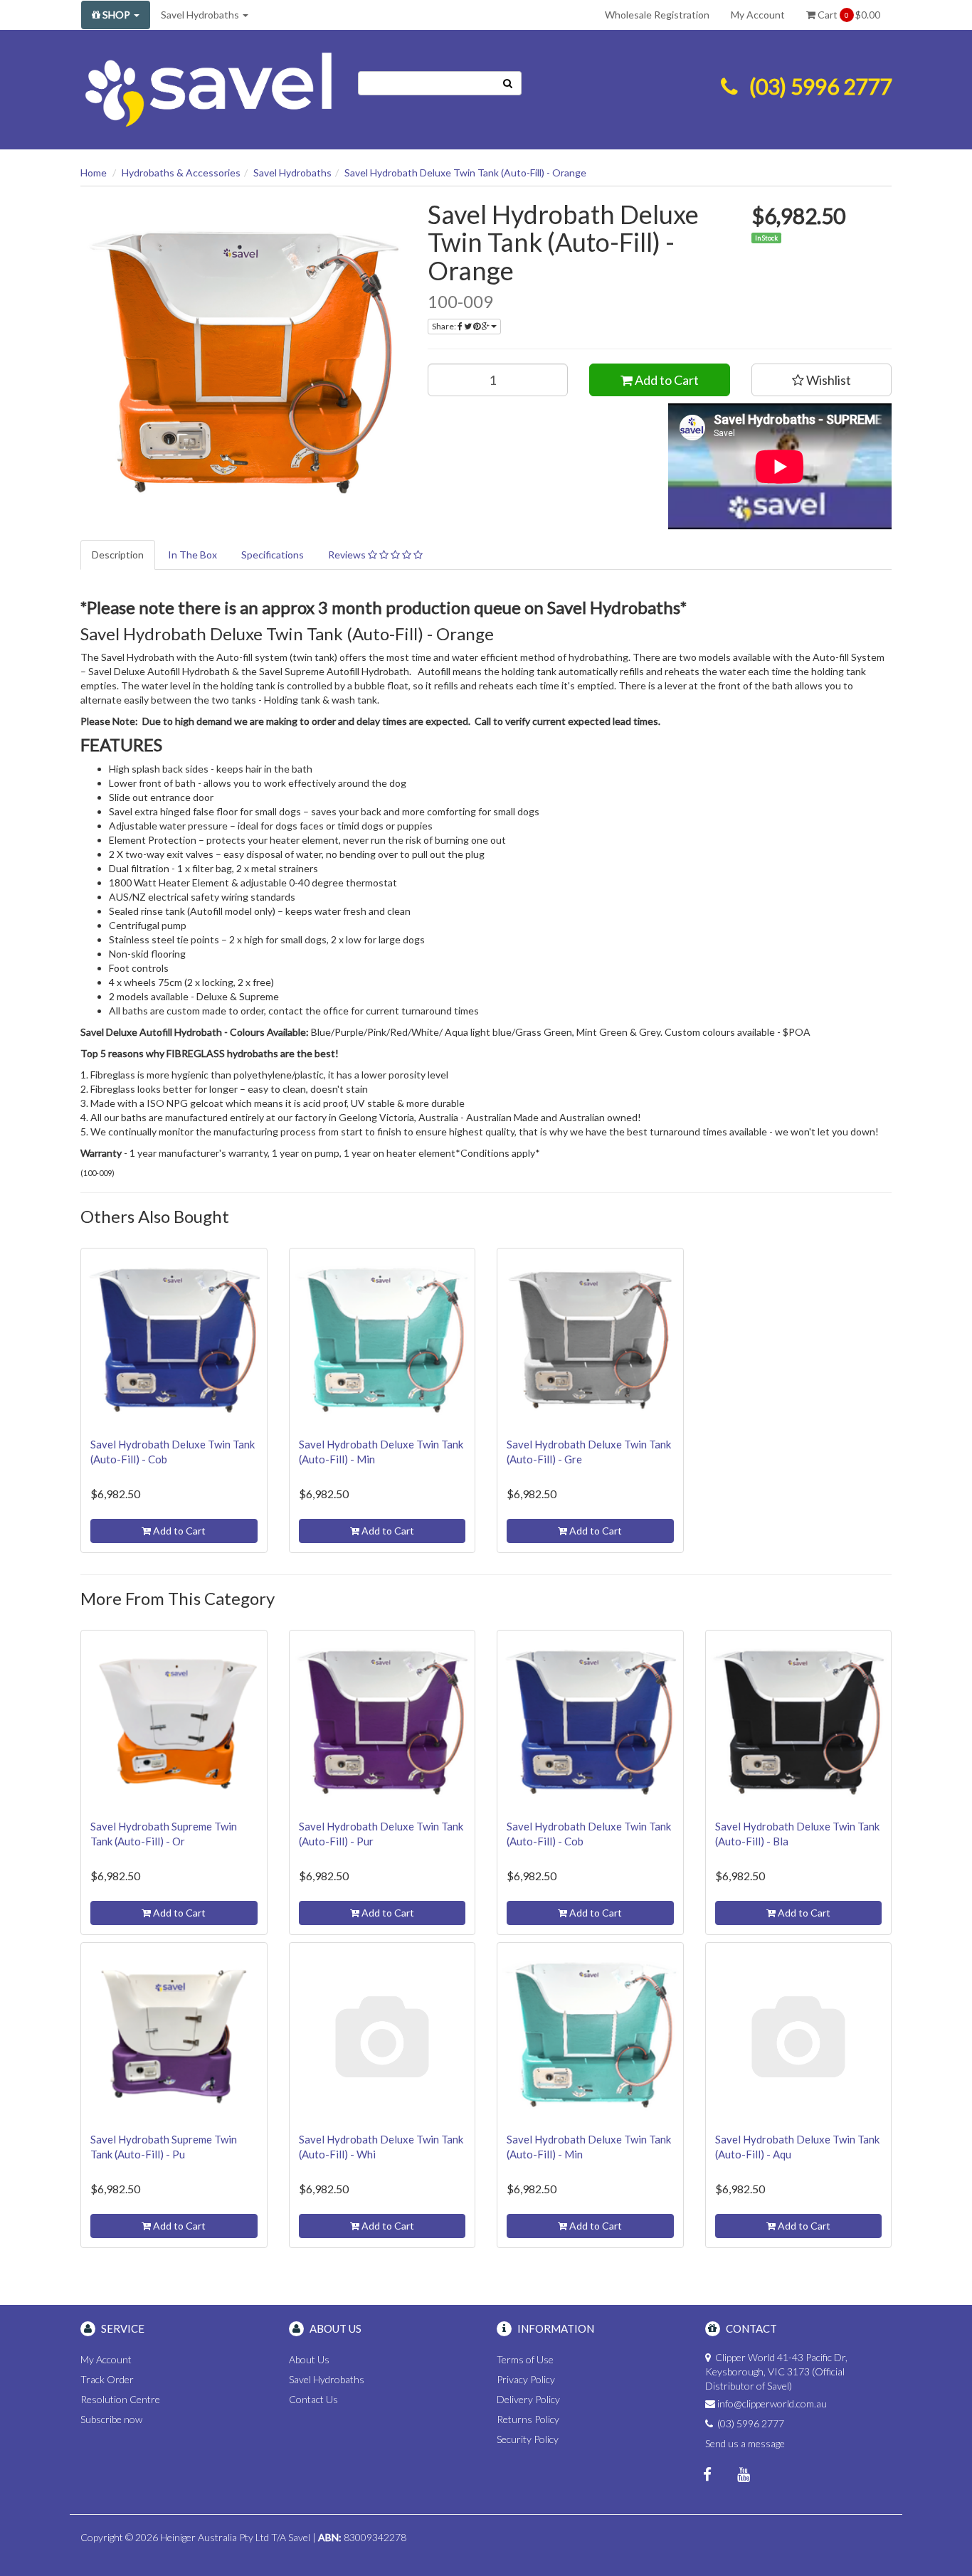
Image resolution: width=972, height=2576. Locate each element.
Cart (848, 15)
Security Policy (528, 2439)
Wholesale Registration (657, 15)
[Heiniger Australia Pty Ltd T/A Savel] (208, 87)
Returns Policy (528, 2419)
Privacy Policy (526, 2379)
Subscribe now (111, 2419)
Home (94, 173)
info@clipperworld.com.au (772, 2403)
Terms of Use (525, 2359)
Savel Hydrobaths (201, 15)
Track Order (107, 2379)
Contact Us (313, 2399)
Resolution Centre (120, 2399)
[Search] (508, 83)
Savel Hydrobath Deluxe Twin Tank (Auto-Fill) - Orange (465, 173)
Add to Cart (666, 380)
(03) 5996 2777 (820, 86)
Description (118, 555)
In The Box (192, 555)
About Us (309, 2359)
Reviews (348, 555)
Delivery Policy (528, 2399)
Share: (445, 326)
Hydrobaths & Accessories (181, 173)
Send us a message (745, 2443)
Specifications (273, 555)
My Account (758, 15)
